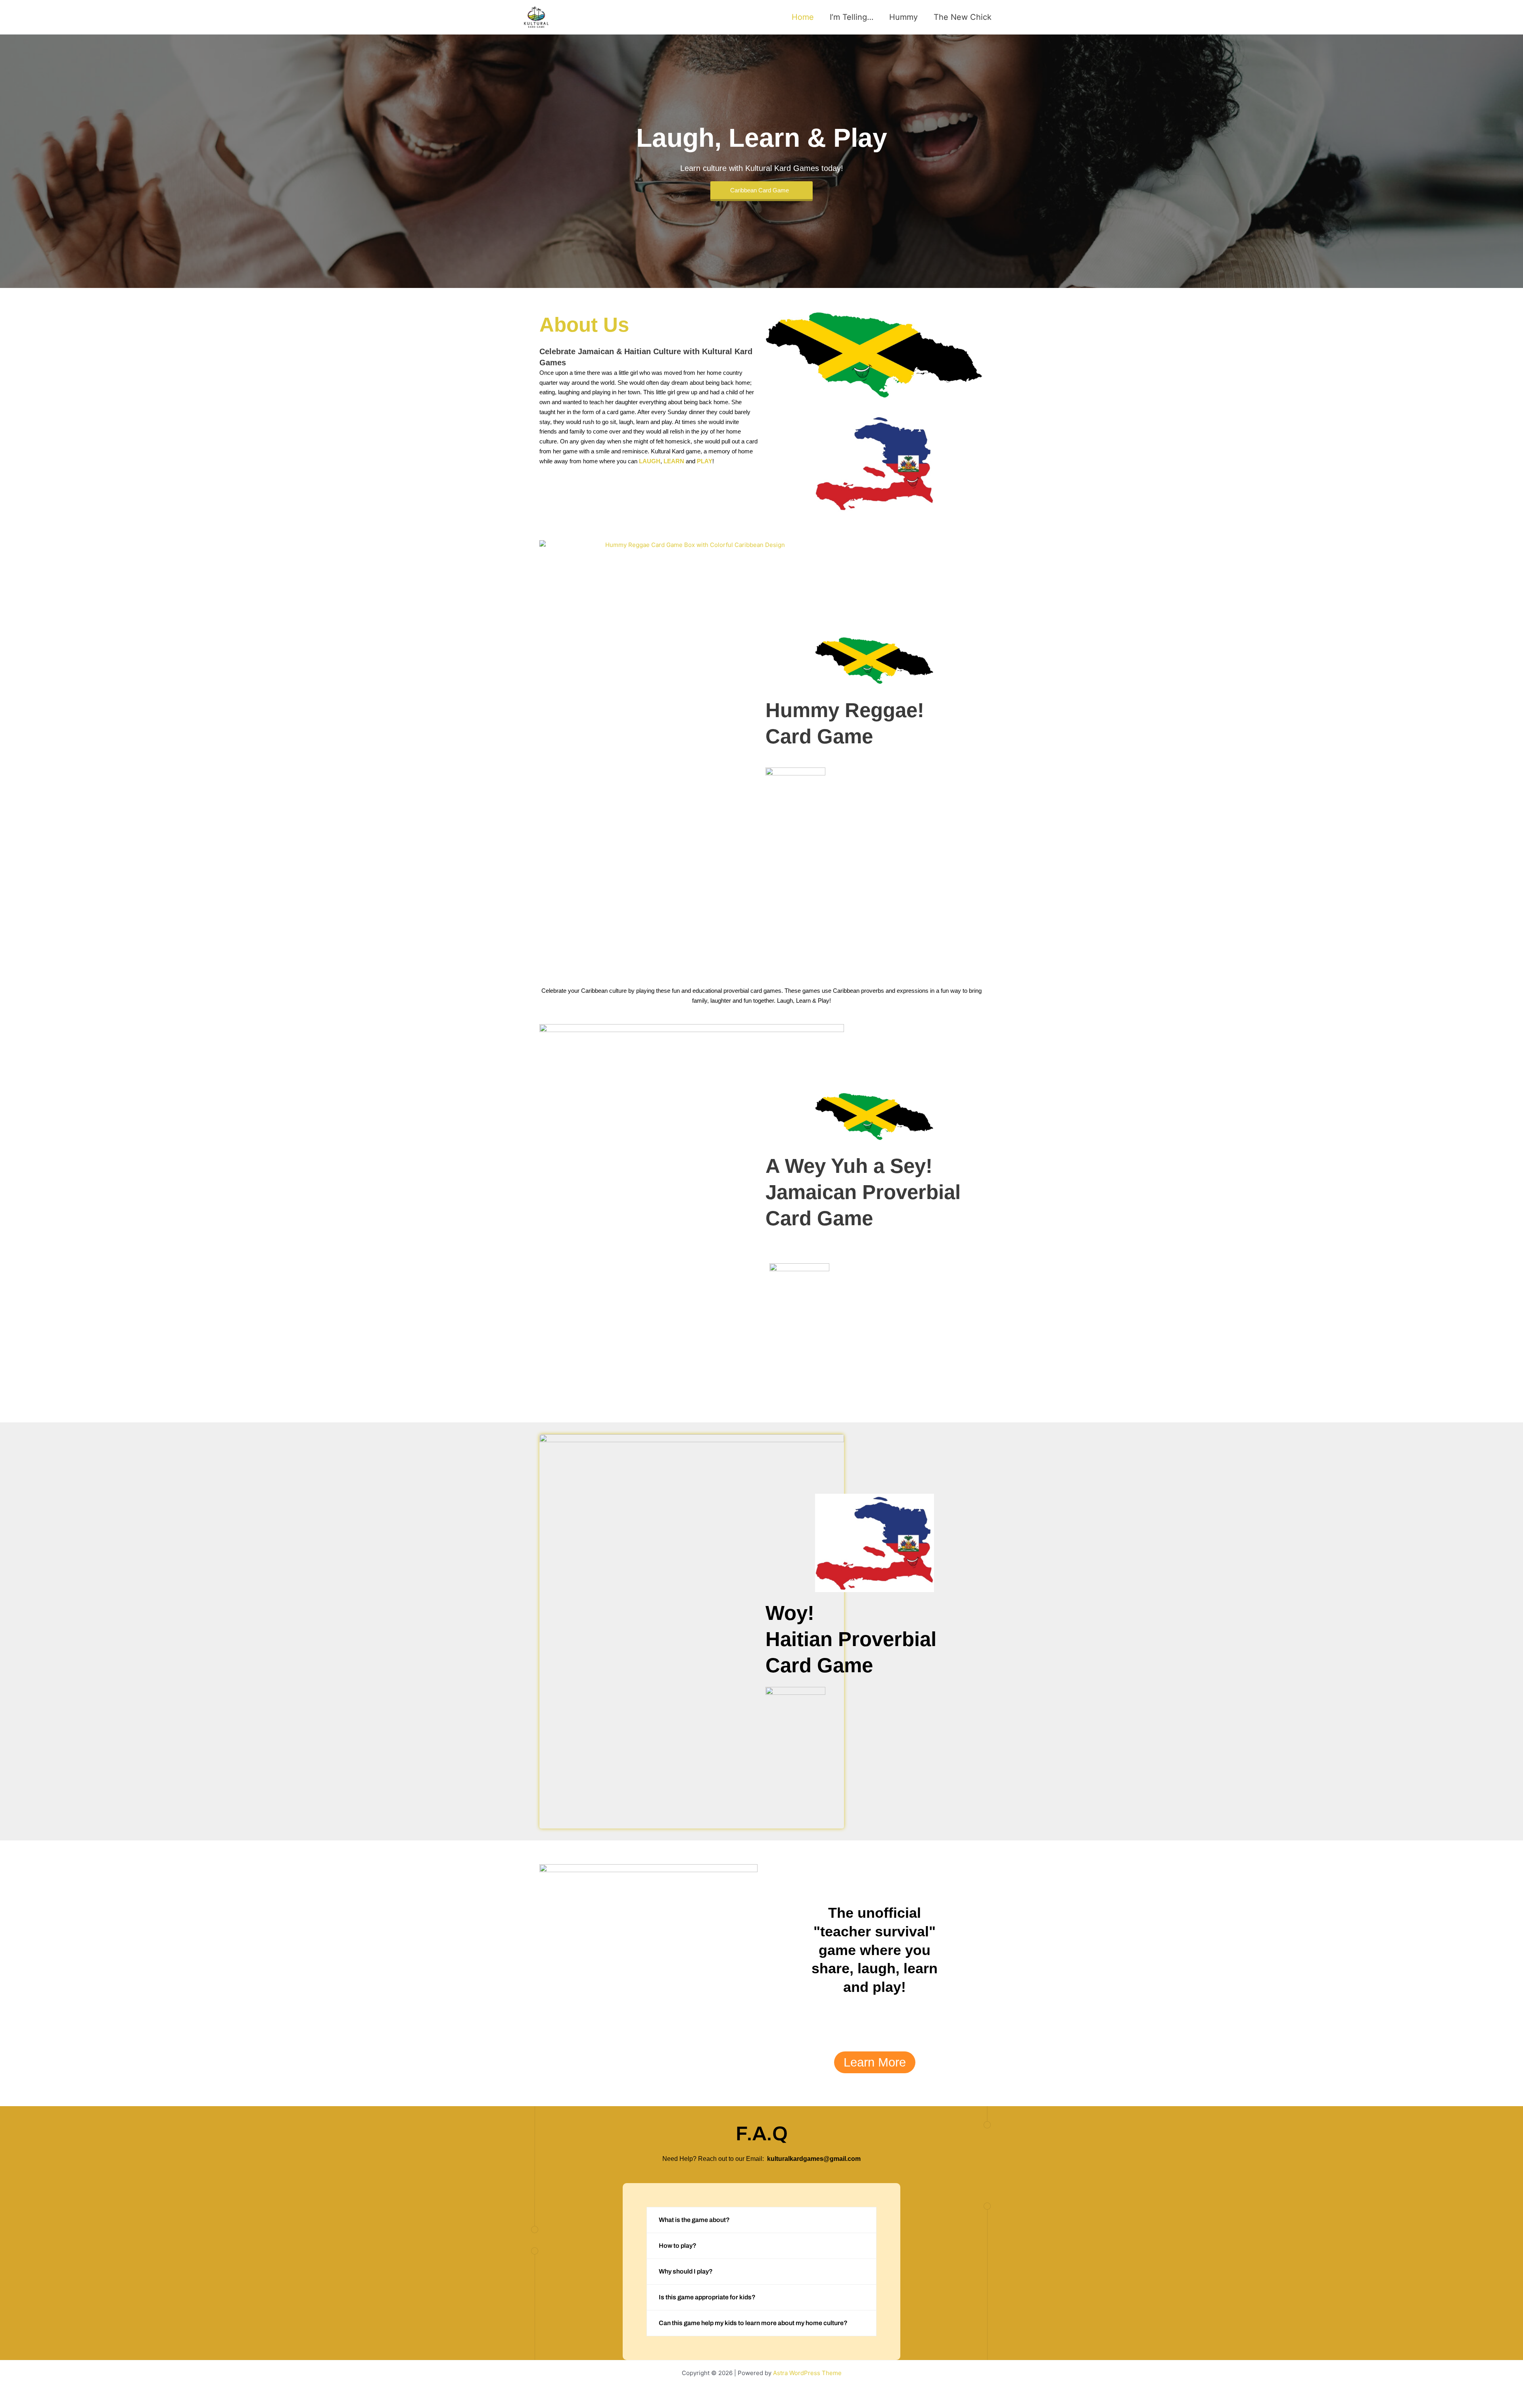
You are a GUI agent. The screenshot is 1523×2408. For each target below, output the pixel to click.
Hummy (903, 17)
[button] (761, 2220)
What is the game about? (694, 2220)
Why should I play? (686, 2271)
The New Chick (963, 17)
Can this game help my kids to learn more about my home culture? (753, 2323)
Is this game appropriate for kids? (707, 2297)
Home (803, 17)
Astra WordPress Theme (807, 2373)
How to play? (678, 2246)
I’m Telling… (852, 17)
